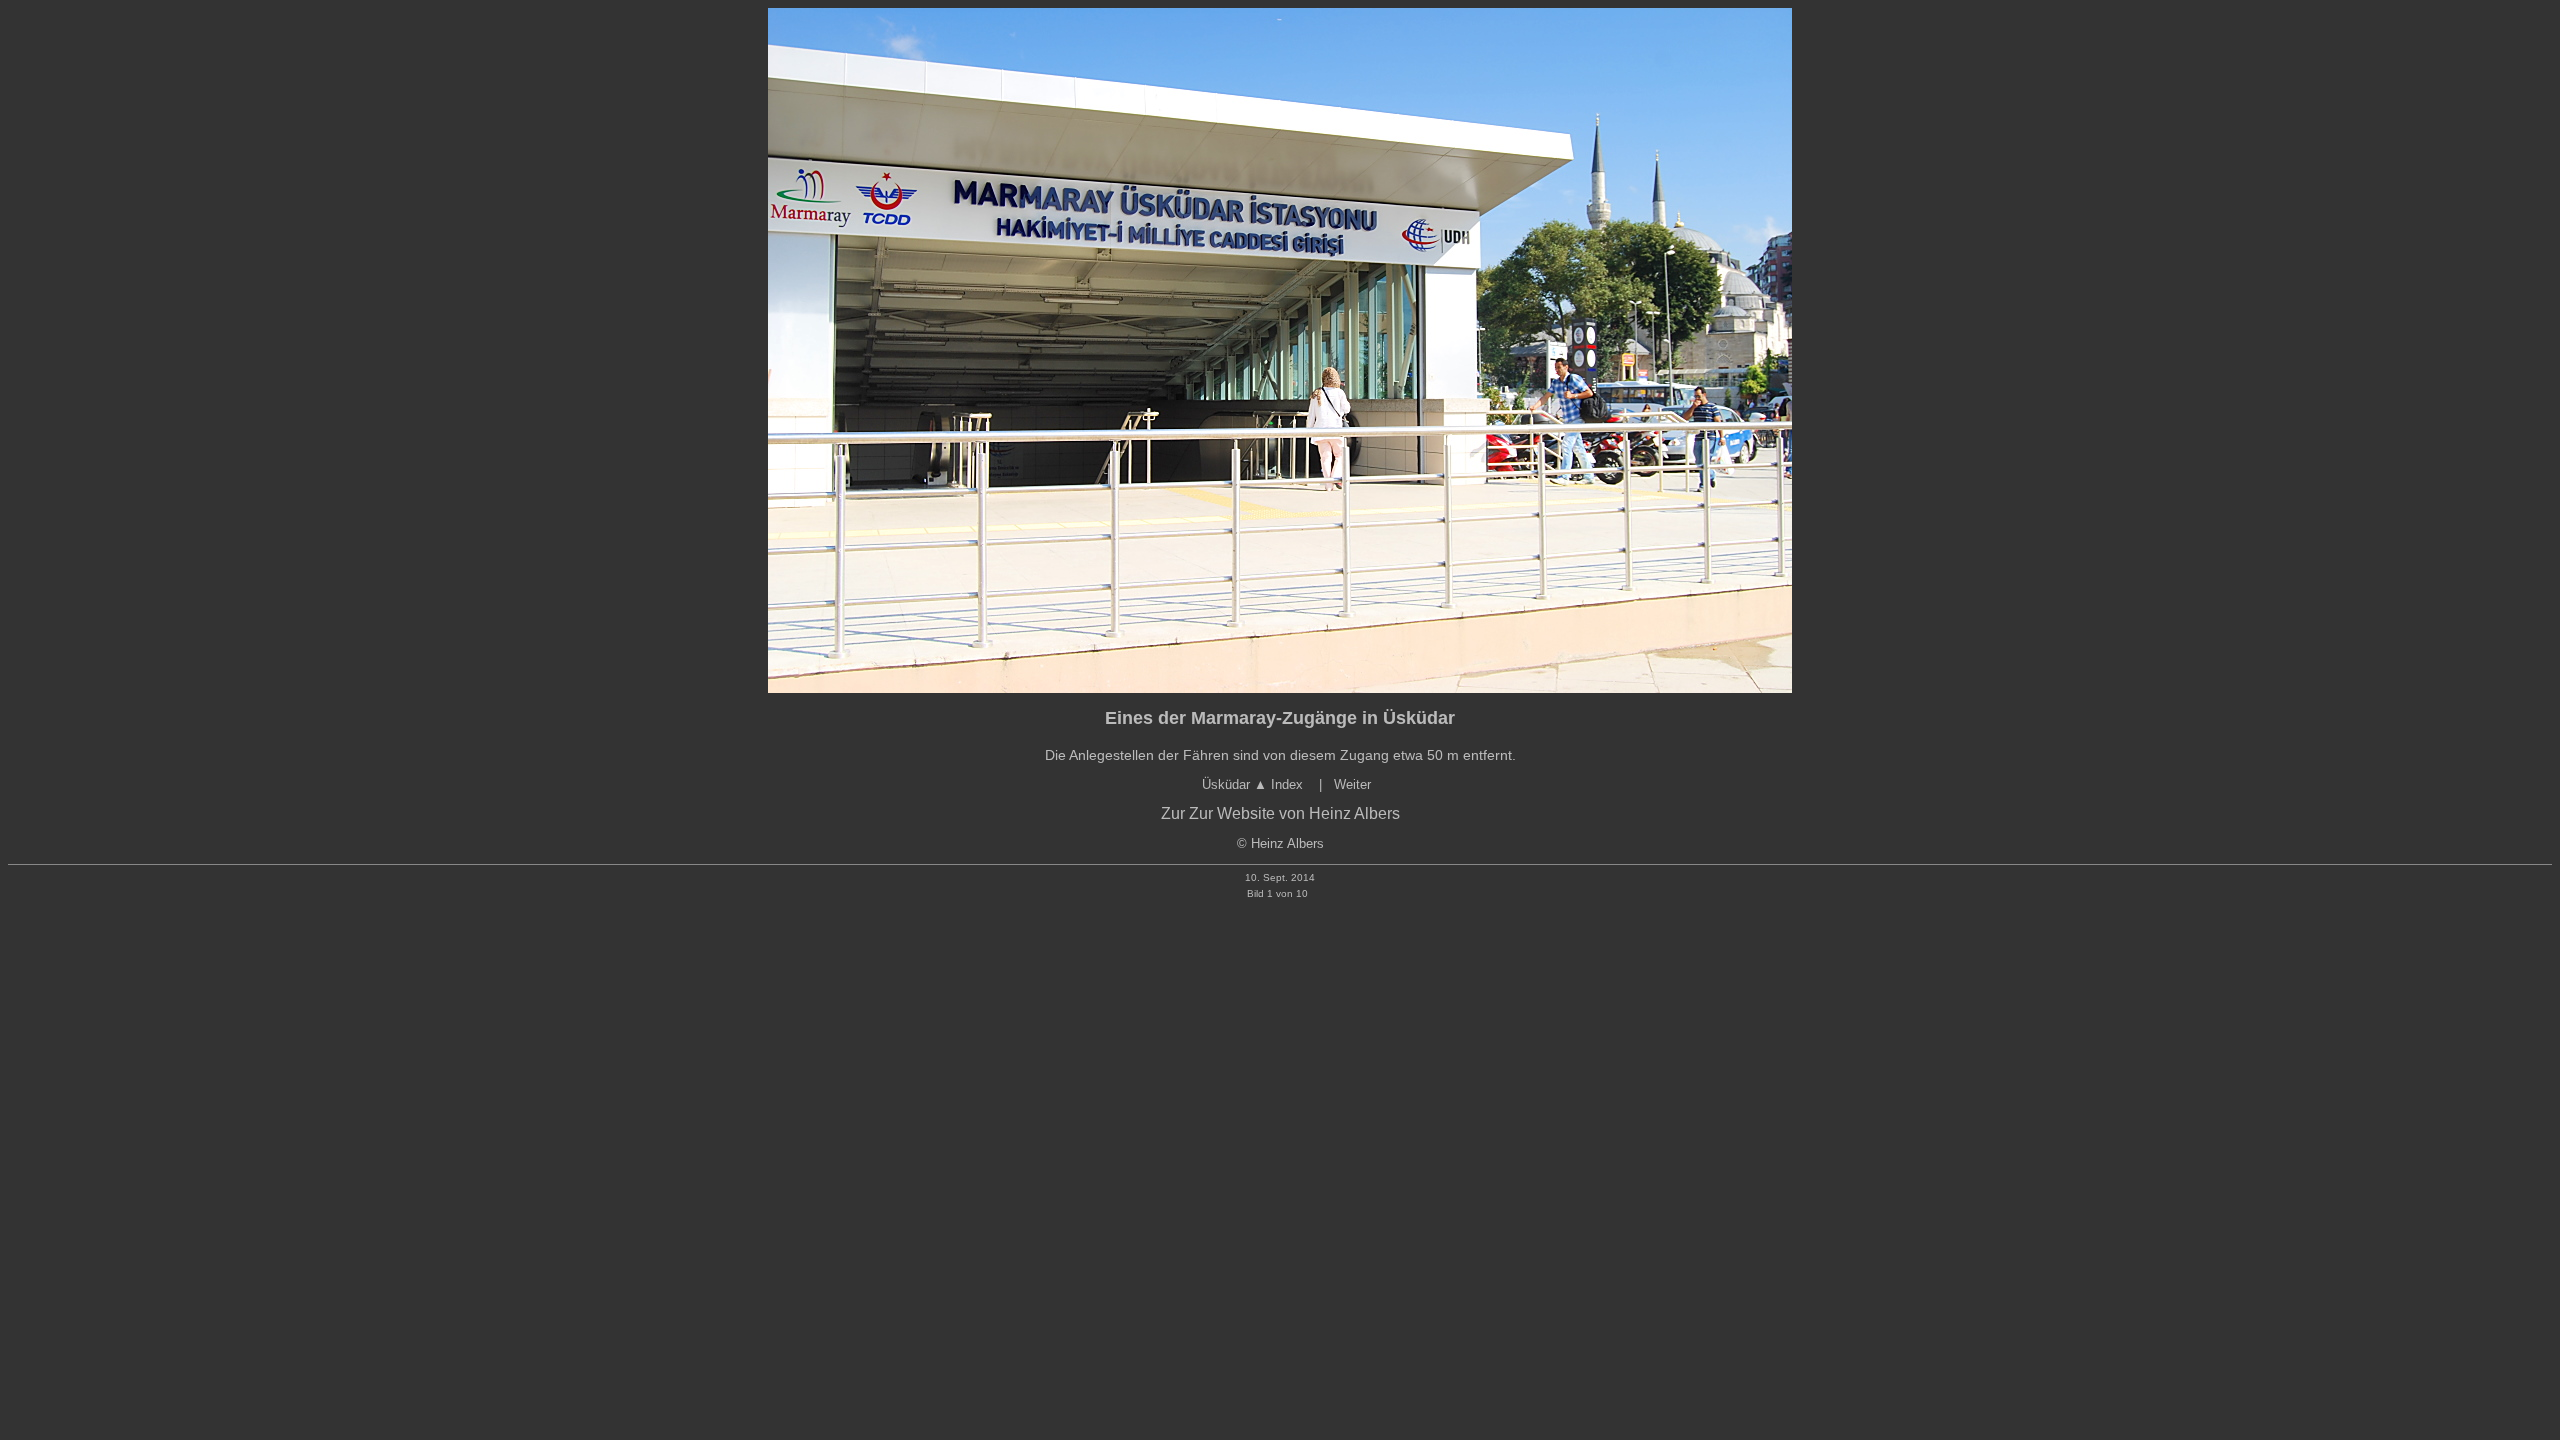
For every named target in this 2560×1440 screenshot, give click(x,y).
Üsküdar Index (1254, 784)
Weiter (1352, 784)
